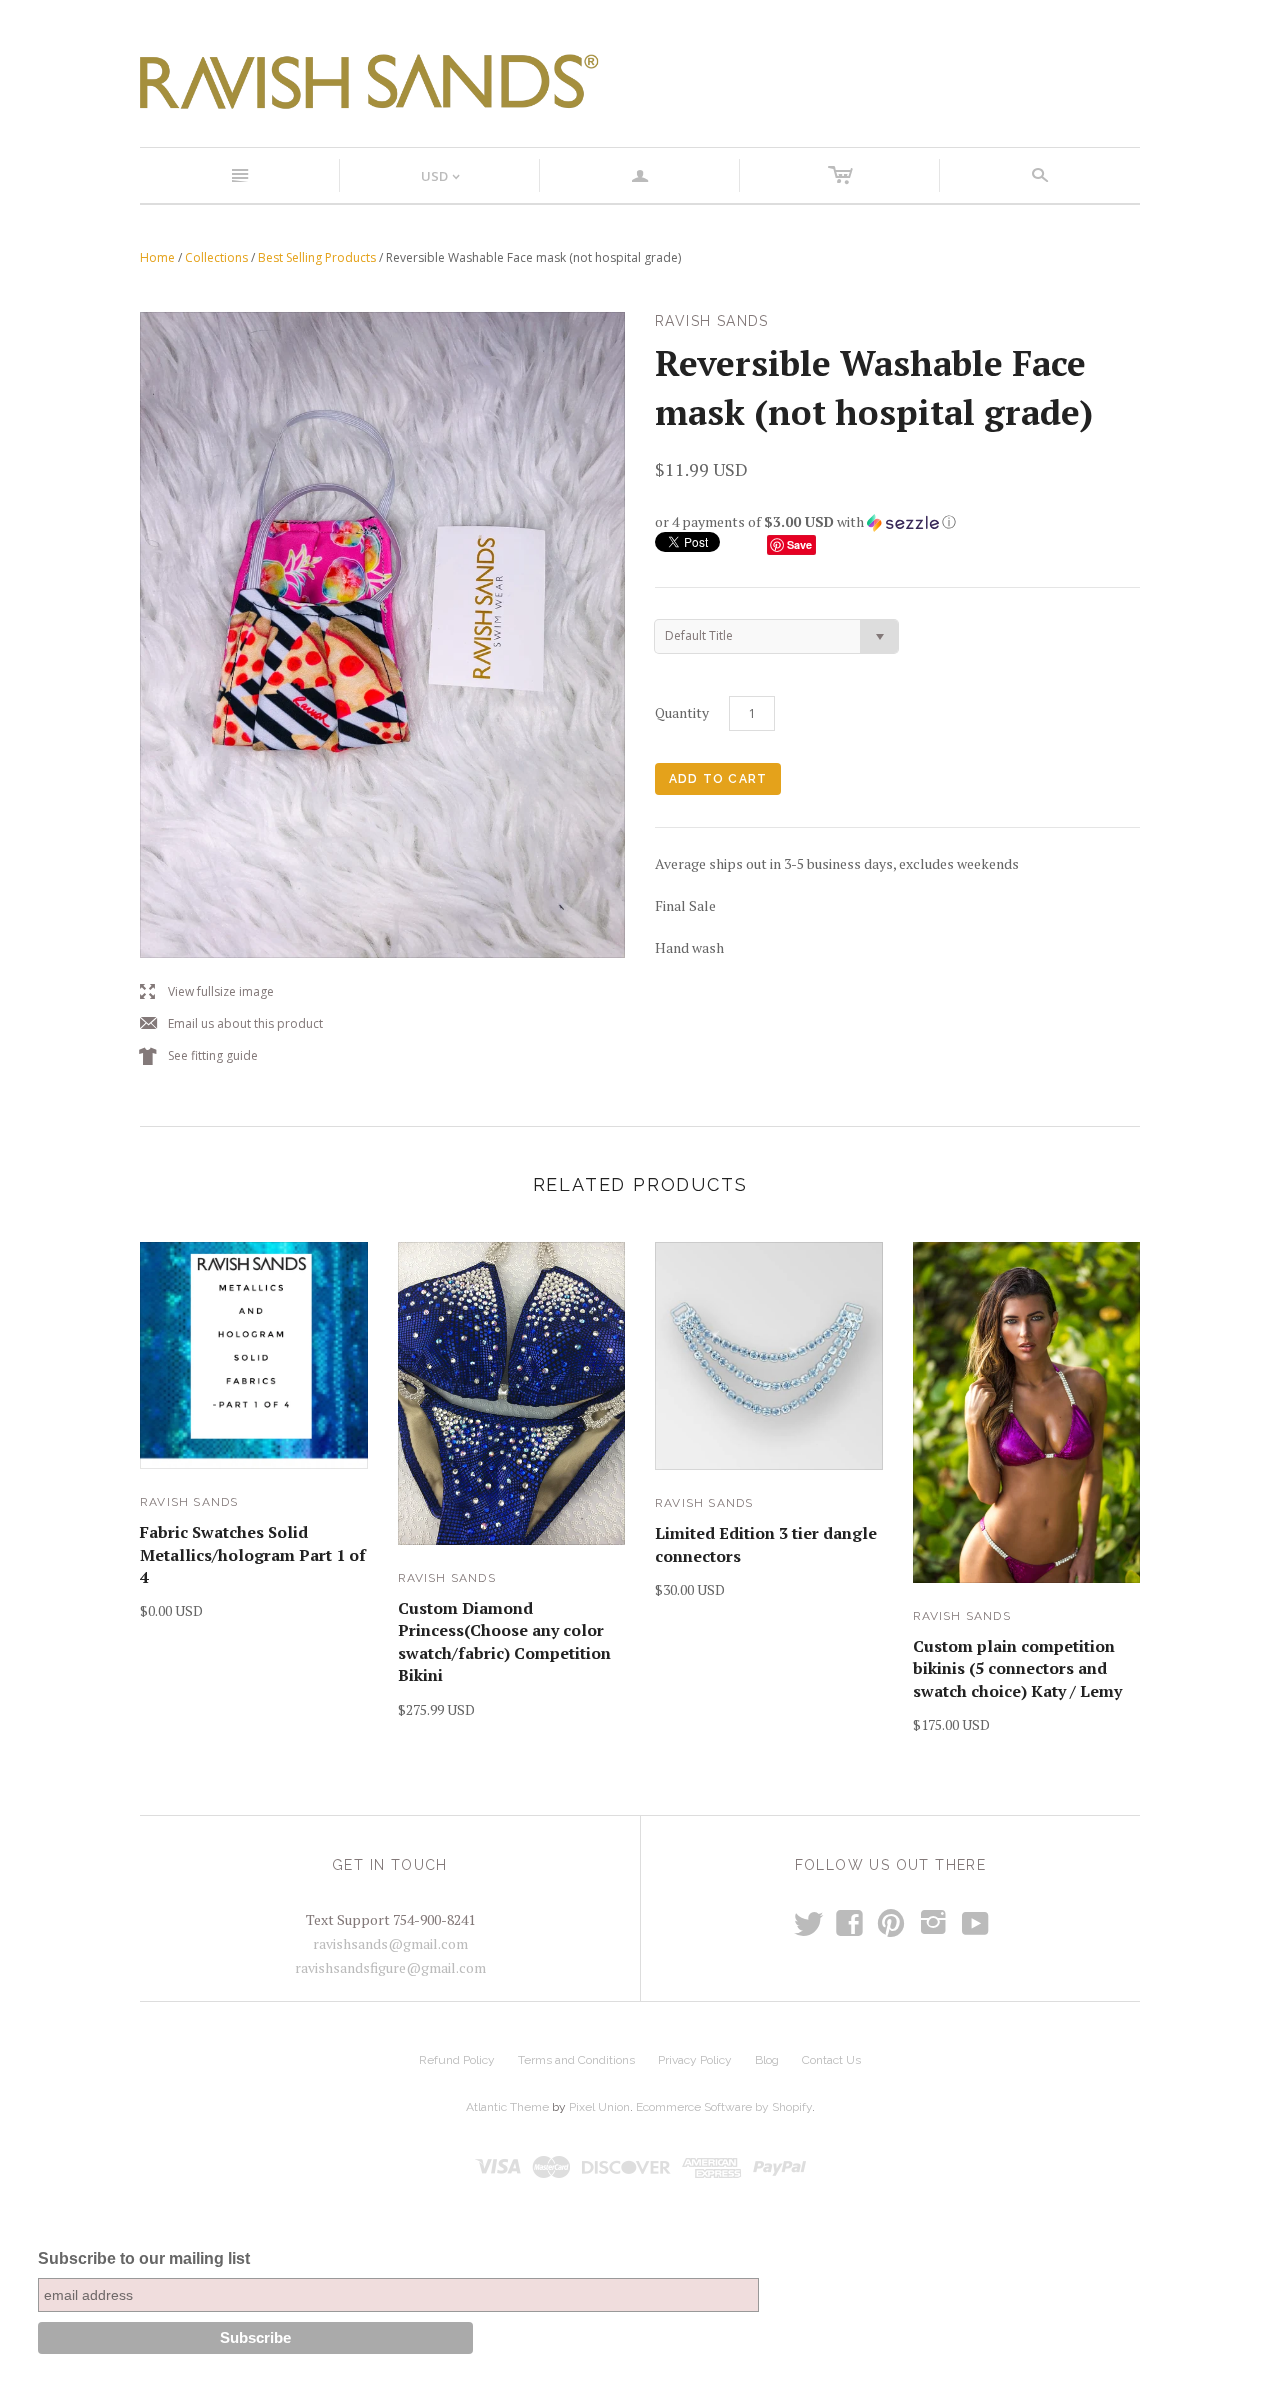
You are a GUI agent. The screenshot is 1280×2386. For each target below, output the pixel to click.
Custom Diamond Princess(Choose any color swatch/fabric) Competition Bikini (504, 1641)
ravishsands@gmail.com (390, 1943)
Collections (216, 257)
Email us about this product (231, 1024)
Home (157, 257)
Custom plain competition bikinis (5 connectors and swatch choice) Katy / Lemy (1017, 1668)
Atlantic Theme (507, 2107)
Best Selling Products (317, 257)
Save (799, 544)
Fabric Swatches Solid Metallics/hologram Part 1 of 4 (253, 1554)
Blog (767, 2060)
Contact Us (831, 2060)
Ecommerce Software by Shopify (724, 2107)
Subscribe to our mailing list (144, 2258)
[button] (897, 522)
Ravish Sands (189, 1502)
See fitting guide (199, 1056)
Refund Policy (457, 2060)
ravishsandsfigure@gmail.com (390, 1967)
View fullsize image (207, 992)
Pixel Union (599, 2107)
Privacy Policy (695, 2060)
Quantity (682, 712)
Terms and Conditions (576, 2060)
